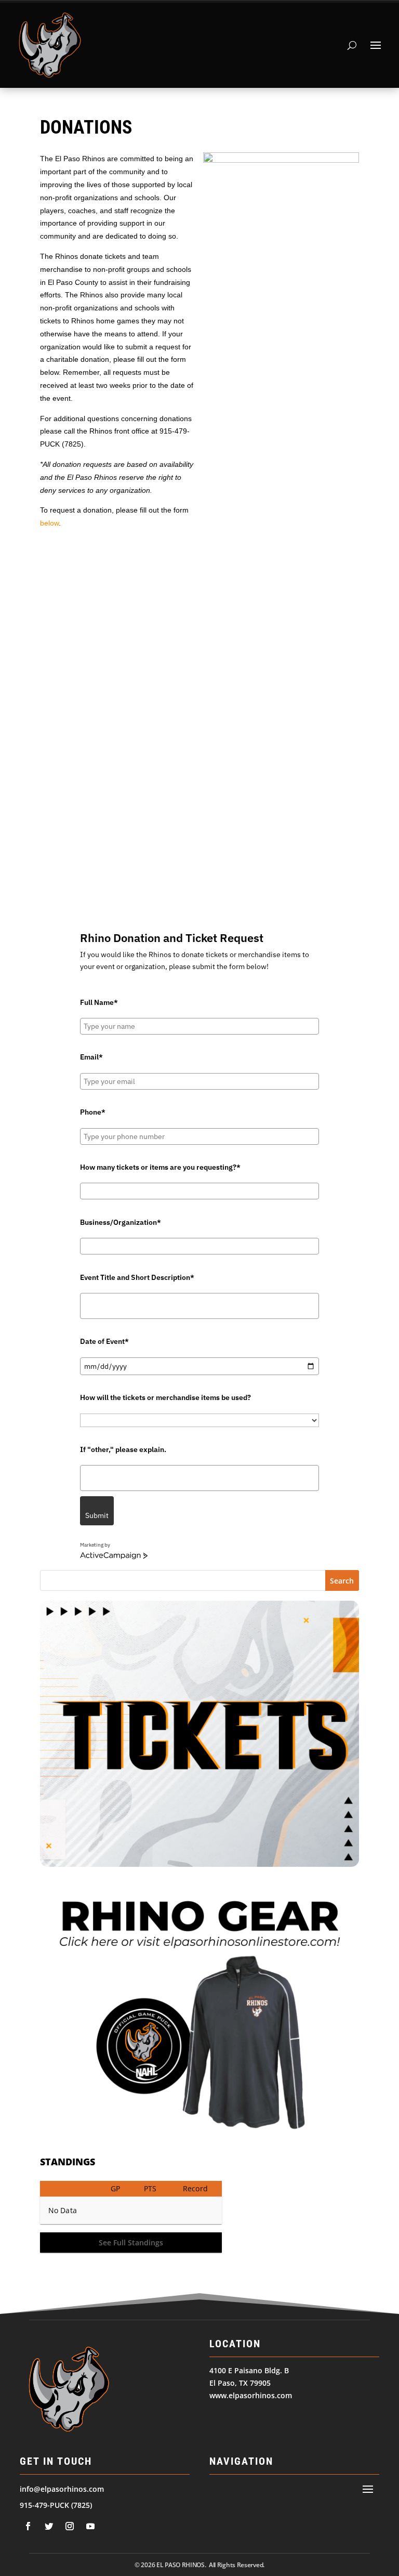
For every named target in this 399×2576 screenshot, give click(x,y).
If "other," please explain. (123, 1449)
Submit (97, 1515)
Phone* (93, 1112)
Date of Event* (104, 1341)
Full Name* (99, 1002)
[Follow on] (28, 2526)
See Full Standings (131, 2242)
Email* (91, 1057)
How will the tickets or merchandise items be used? (165, 1397)
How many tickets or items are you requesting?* (160, 1167)
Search (342, 1581)
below (49, 523)
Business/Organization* (121, 1222)
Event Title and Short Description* (137, 1277)
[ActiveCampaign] (114, 1556)
